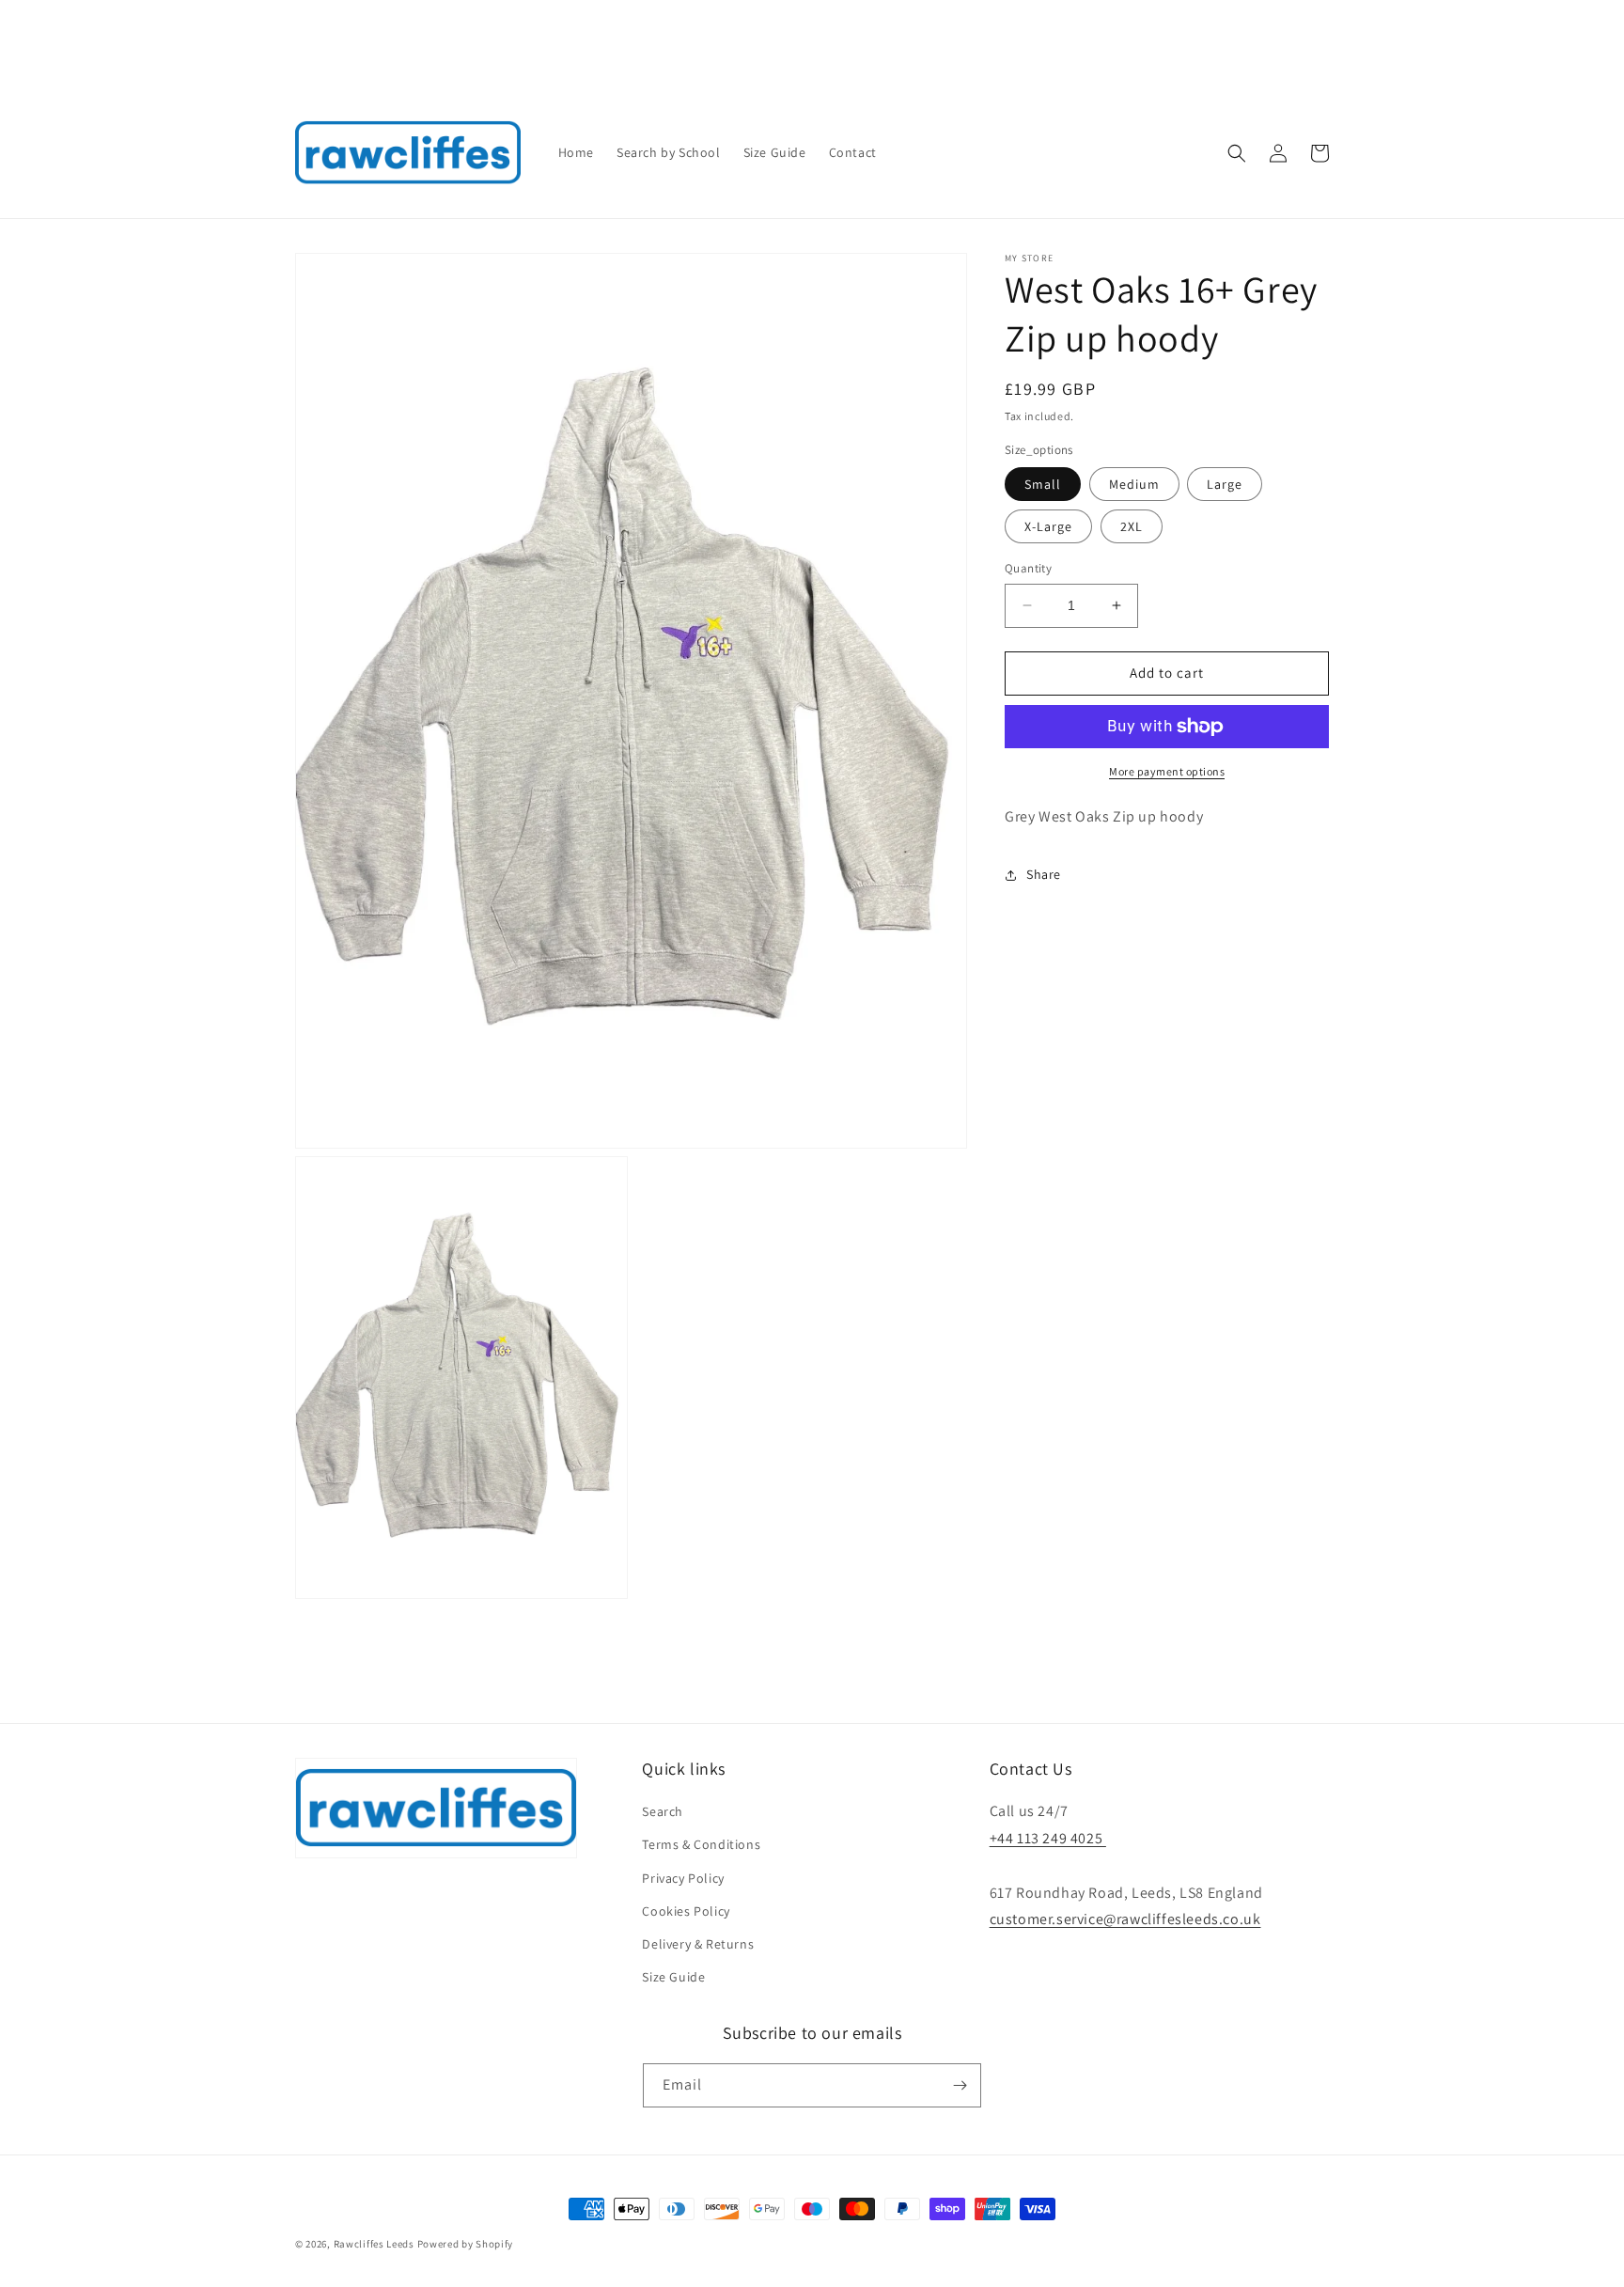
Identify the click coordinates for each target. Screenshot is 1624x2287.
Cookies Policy (686, 1911)
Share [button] (1044, 874)
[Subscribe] (960, 2085)
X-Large (1048, 526)
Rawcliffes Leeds (374, 2244)
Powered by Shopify (466, 2244)
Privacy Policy (683, 1878)
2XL (1132, 526)
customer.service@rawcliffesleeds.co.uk (1125, 1919)
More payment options (1167, 771)
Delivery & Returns (698, 1944)
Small (1043, 484)
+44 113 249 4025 (1048, 1838)
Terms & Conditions (701, 1844)
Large (1225, 484)
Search (663, 1811)
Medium (1134, 484)
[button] (1237, 153)
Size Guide (673, 1977)
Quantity (1028, 568)
